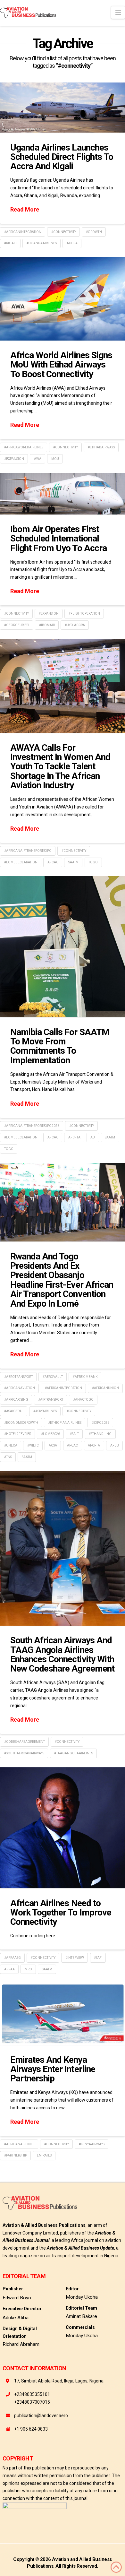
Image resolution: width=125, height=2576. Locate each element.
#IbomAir (47, 625)
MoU (55, 459)
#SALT (74, 1434)
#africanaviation (20, 1388)
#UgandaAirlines (42, 243)
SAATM (73, 862)
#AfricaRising (16, 1400)
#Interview (75, 1958)
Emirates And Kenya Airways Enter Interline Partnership (53, 2069)
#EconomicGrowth (21, 1423)
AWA (38, 459)
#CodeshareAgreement (25, 1742)
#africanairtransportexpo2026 (32, 1126)
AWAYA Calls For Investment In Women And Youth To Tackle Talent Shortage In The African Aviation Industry (60, 767)
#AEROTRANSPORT (18, 1377)
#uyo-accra (75, 625)
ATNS (8, 1457)
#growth (94, 232)
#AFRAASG (13, 1958)
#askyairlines (45, 1411)
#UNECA (11, 1445)
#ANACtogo (83, 1400)
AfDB (115, 1445)
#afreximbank (85, 1377)
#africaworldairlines (24, 447)
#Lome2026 (50, 1434)
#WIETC (33, 1445)
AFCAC (53, 862)
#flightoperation (84, 614)
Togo (93, 862)
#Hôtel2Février (18, 1434)
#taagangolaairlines (74, 1753)
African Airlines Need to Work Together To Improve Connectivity (61, 1913)
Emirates (44, 2155)
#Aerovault (53, 1377)
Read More (25, 209)
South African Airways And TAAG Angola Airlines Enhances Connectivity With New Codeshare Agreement (62, 1654)
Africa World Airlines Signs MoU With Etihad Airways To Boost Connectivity (61, 365)
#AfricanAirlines (19, 2144)
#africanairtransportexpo (28, 851)
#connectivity (64, 232)
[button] (118, 13)
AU (93, 1137)
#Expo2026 (100, 1423)
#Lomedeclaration (21, 862)
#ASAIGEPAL (14, 1411)
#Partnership (16, 2155)
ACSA (53, 1445)
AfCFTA (74, 1137)
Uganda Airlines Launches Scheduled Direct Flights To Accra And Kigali (62, 157)
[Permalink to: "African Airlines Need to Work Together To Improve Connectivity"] (63, 1828)
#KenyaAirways (92, 2144)
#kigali (10, 243)
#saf (98, 1958)
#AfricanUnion (105, 1388)
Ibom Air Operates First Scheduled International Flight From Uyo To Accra (58, 539)
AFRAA (9, 1969)
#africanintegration (23, 232)
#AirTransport (51, 1400)
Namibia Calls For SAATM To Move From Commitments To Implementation (60, 1046)
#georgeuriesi (17, 625)
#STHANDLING (100, 1434)
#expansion (14, 459)
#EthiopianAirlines (65, 1423)
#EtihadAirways (101, 447)
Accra (72, 243)
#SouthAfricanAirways (24, 1753)
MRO (28, 1969)
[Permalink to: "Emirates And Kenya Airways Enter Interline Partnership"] (63, 2014)
